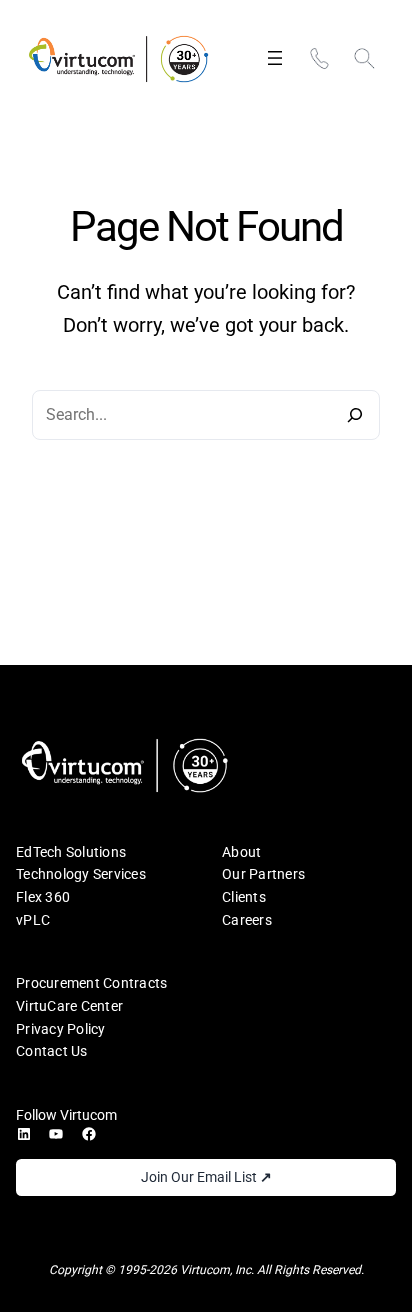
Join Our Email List (206, 1177)
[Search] (354, 415)
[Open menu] (275, 58)
